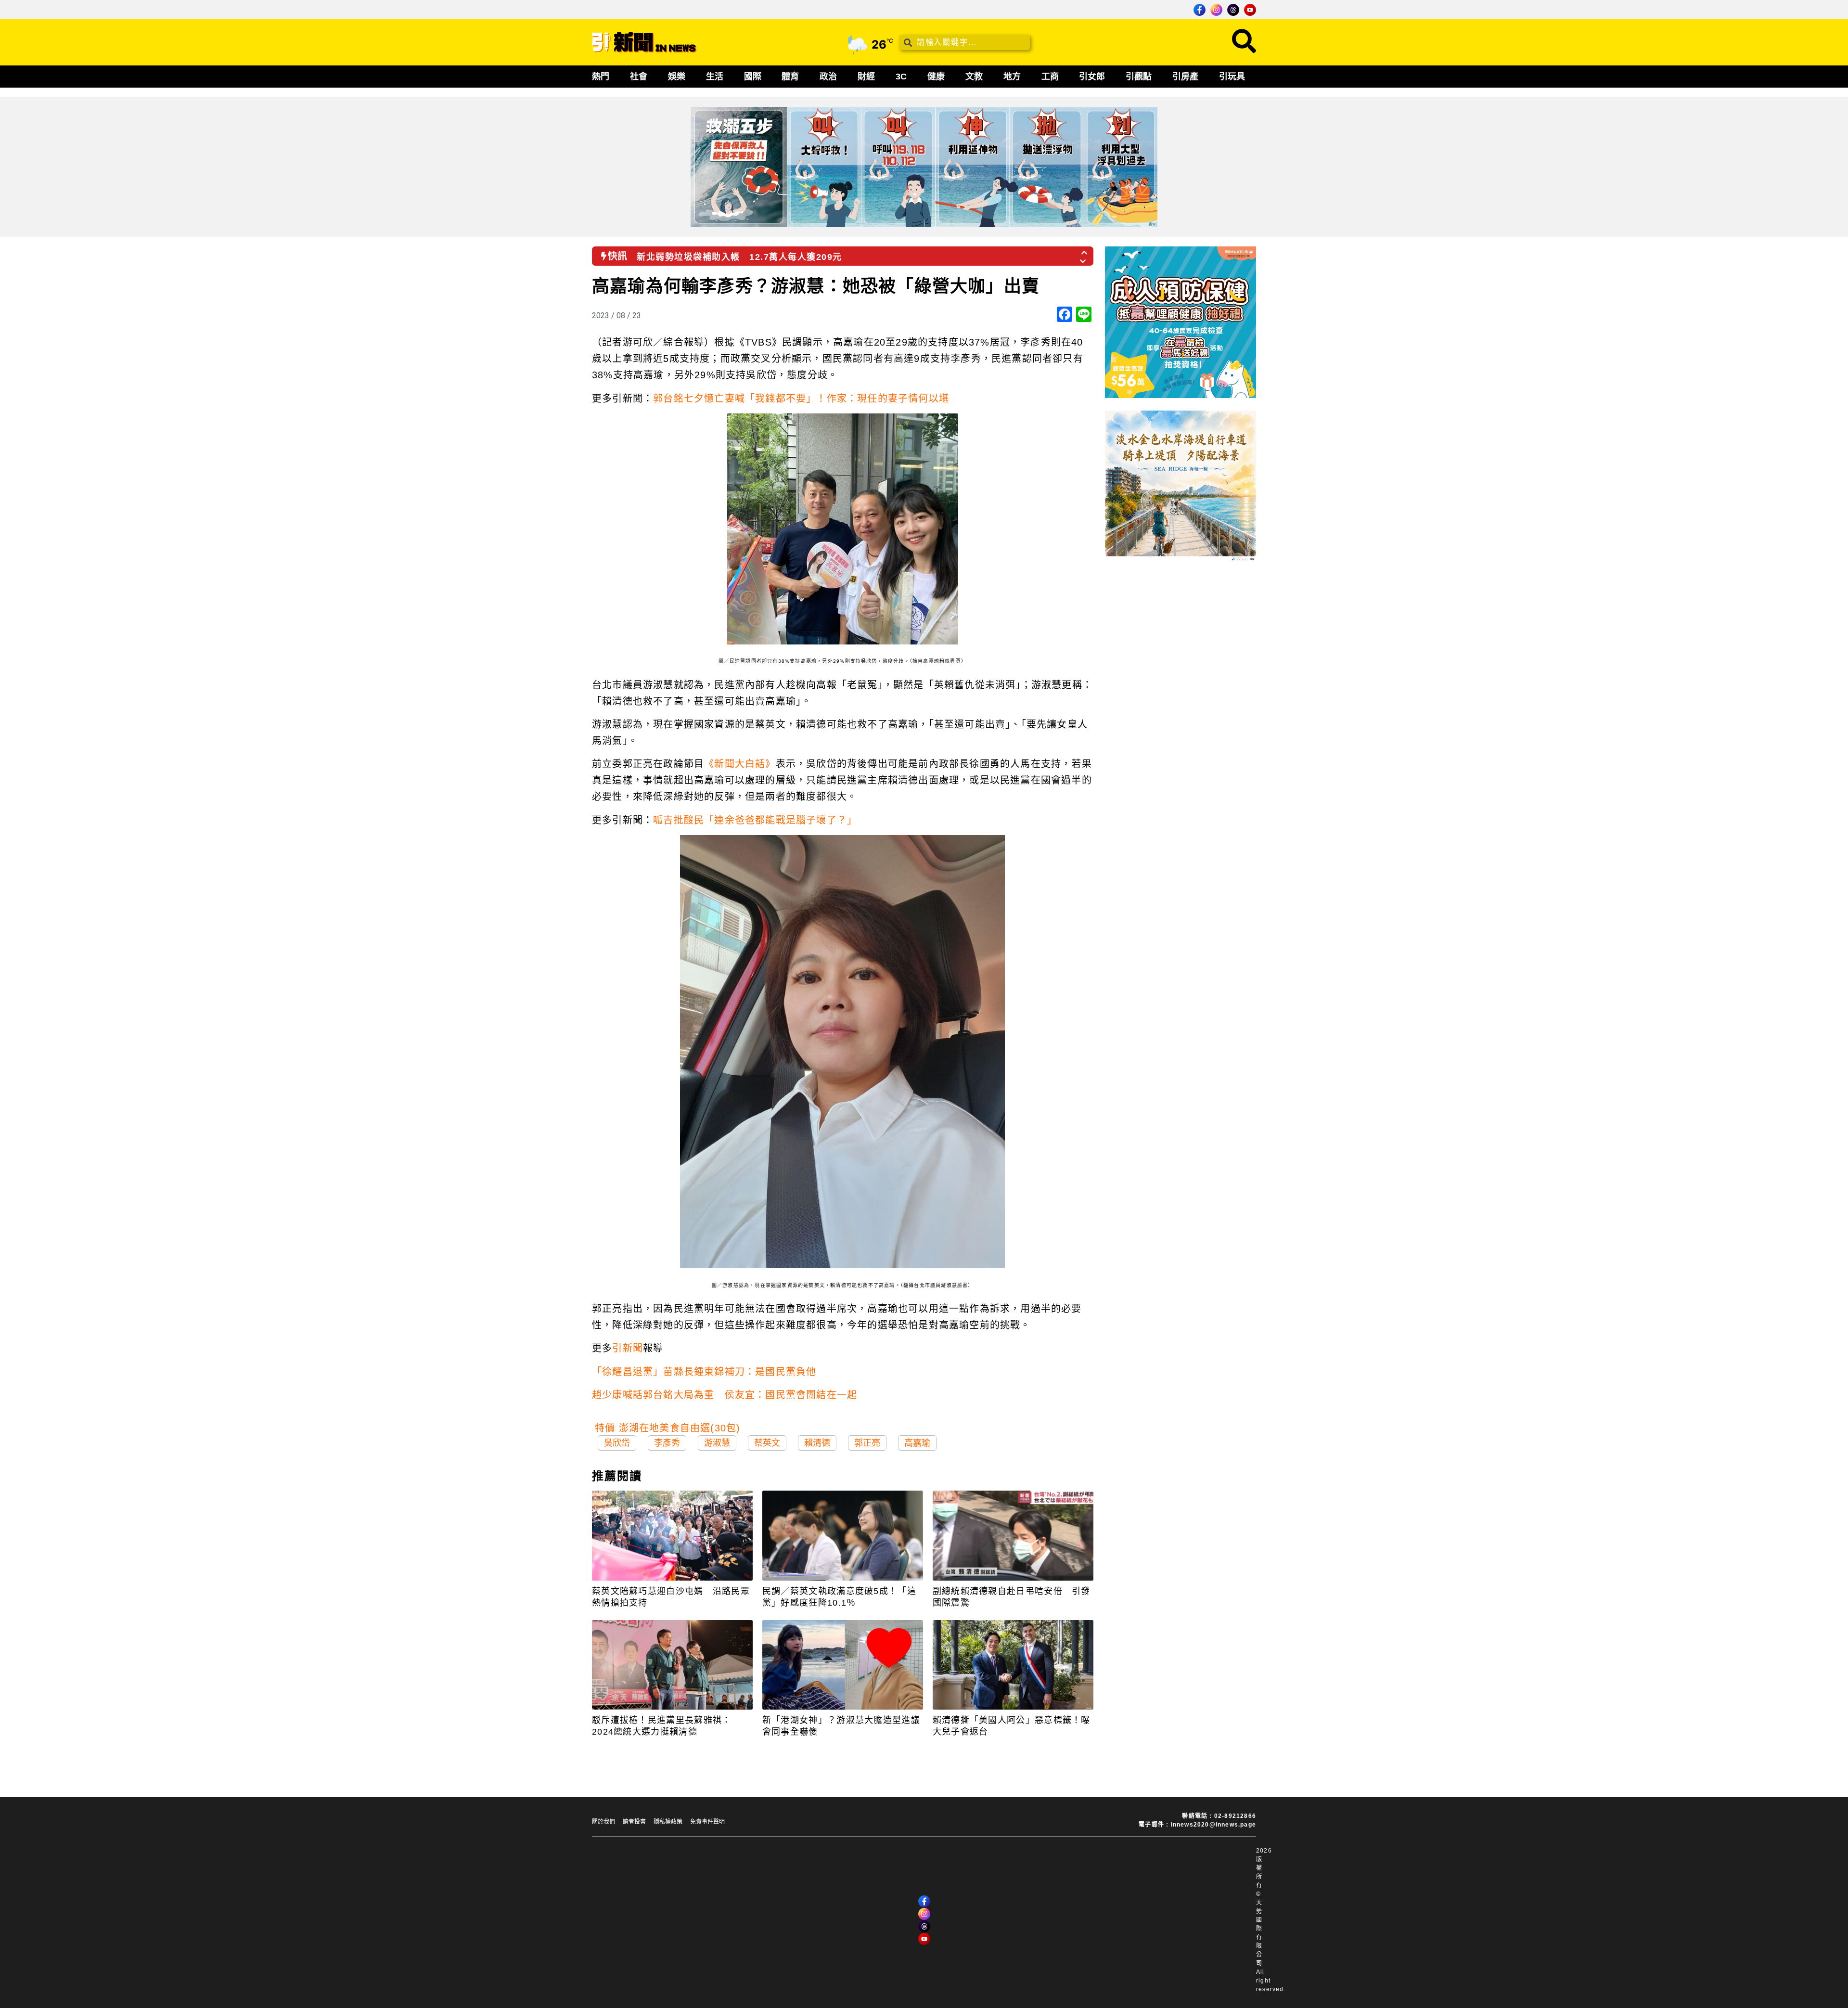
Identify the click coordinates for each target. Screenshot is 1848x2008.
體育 (790, 77)
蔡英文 (767, 1443)
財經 (866, 77)
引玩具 (1232, 77)
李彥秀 (667, 1443)
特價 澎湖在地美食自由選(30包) (667, 1428)
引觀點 (1139, 77)
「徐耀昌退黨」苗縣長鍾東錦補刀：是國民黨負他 (704, 1372)
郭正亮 (867, 1443)
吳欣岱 (617, 1443)
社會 (639, 77)
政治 (828, 77)
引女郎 (1092, 77)
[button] (1085, 250)
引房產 (1185, 77)
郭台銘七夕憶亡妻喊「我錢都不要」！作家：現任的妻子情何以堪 (801, 399)
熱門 (601, 77)
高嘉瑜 (917, 1443)
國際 (753, 77)
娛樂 (677, 77)
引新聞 (628, 1348)
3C (901, 77)
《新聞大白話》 (740, 764)
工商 (1050, 77)
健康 (936, 77)
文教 (974, 77)
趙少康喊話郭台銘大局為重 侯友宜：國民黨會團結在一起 (725, 1395)
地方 (1012, 77)
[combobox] (964, 42)
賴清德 (817, 1443)
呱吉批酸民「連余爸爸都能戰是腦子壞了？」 (755, 820)
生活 (715, 77)
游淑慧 (717, 1443)
